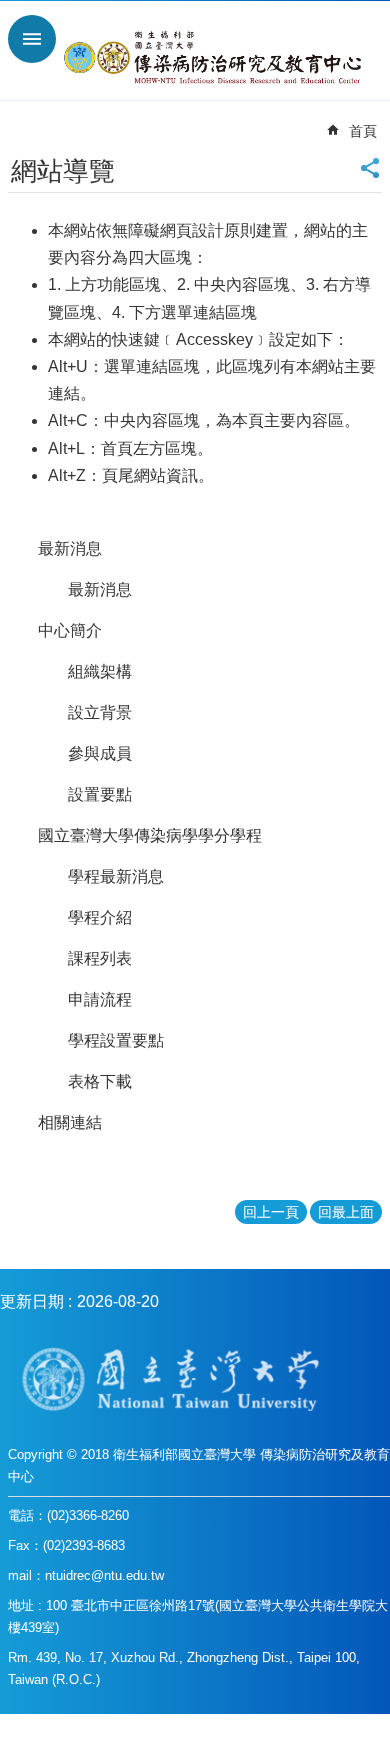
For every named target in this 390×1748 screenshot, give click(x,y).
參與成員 (100, 753)
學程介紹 (100, 917)
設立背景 (100, 712)
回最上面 (346, 1212)
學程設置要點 (116, 1040)
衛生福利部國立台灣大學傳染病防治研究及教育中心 (215, 58)
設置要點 (100, 794)
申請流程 (100, 999)
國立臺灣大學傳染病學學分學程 (150, 835)
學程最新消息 (116, 876)
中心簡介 (70, 630)
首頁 (363, 131)
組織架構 (100, 671)
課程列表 (100, 958)
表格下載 (100, 1081)
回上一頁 (271, 1212)
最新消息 (70, 548)
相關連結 (70, 1122)
